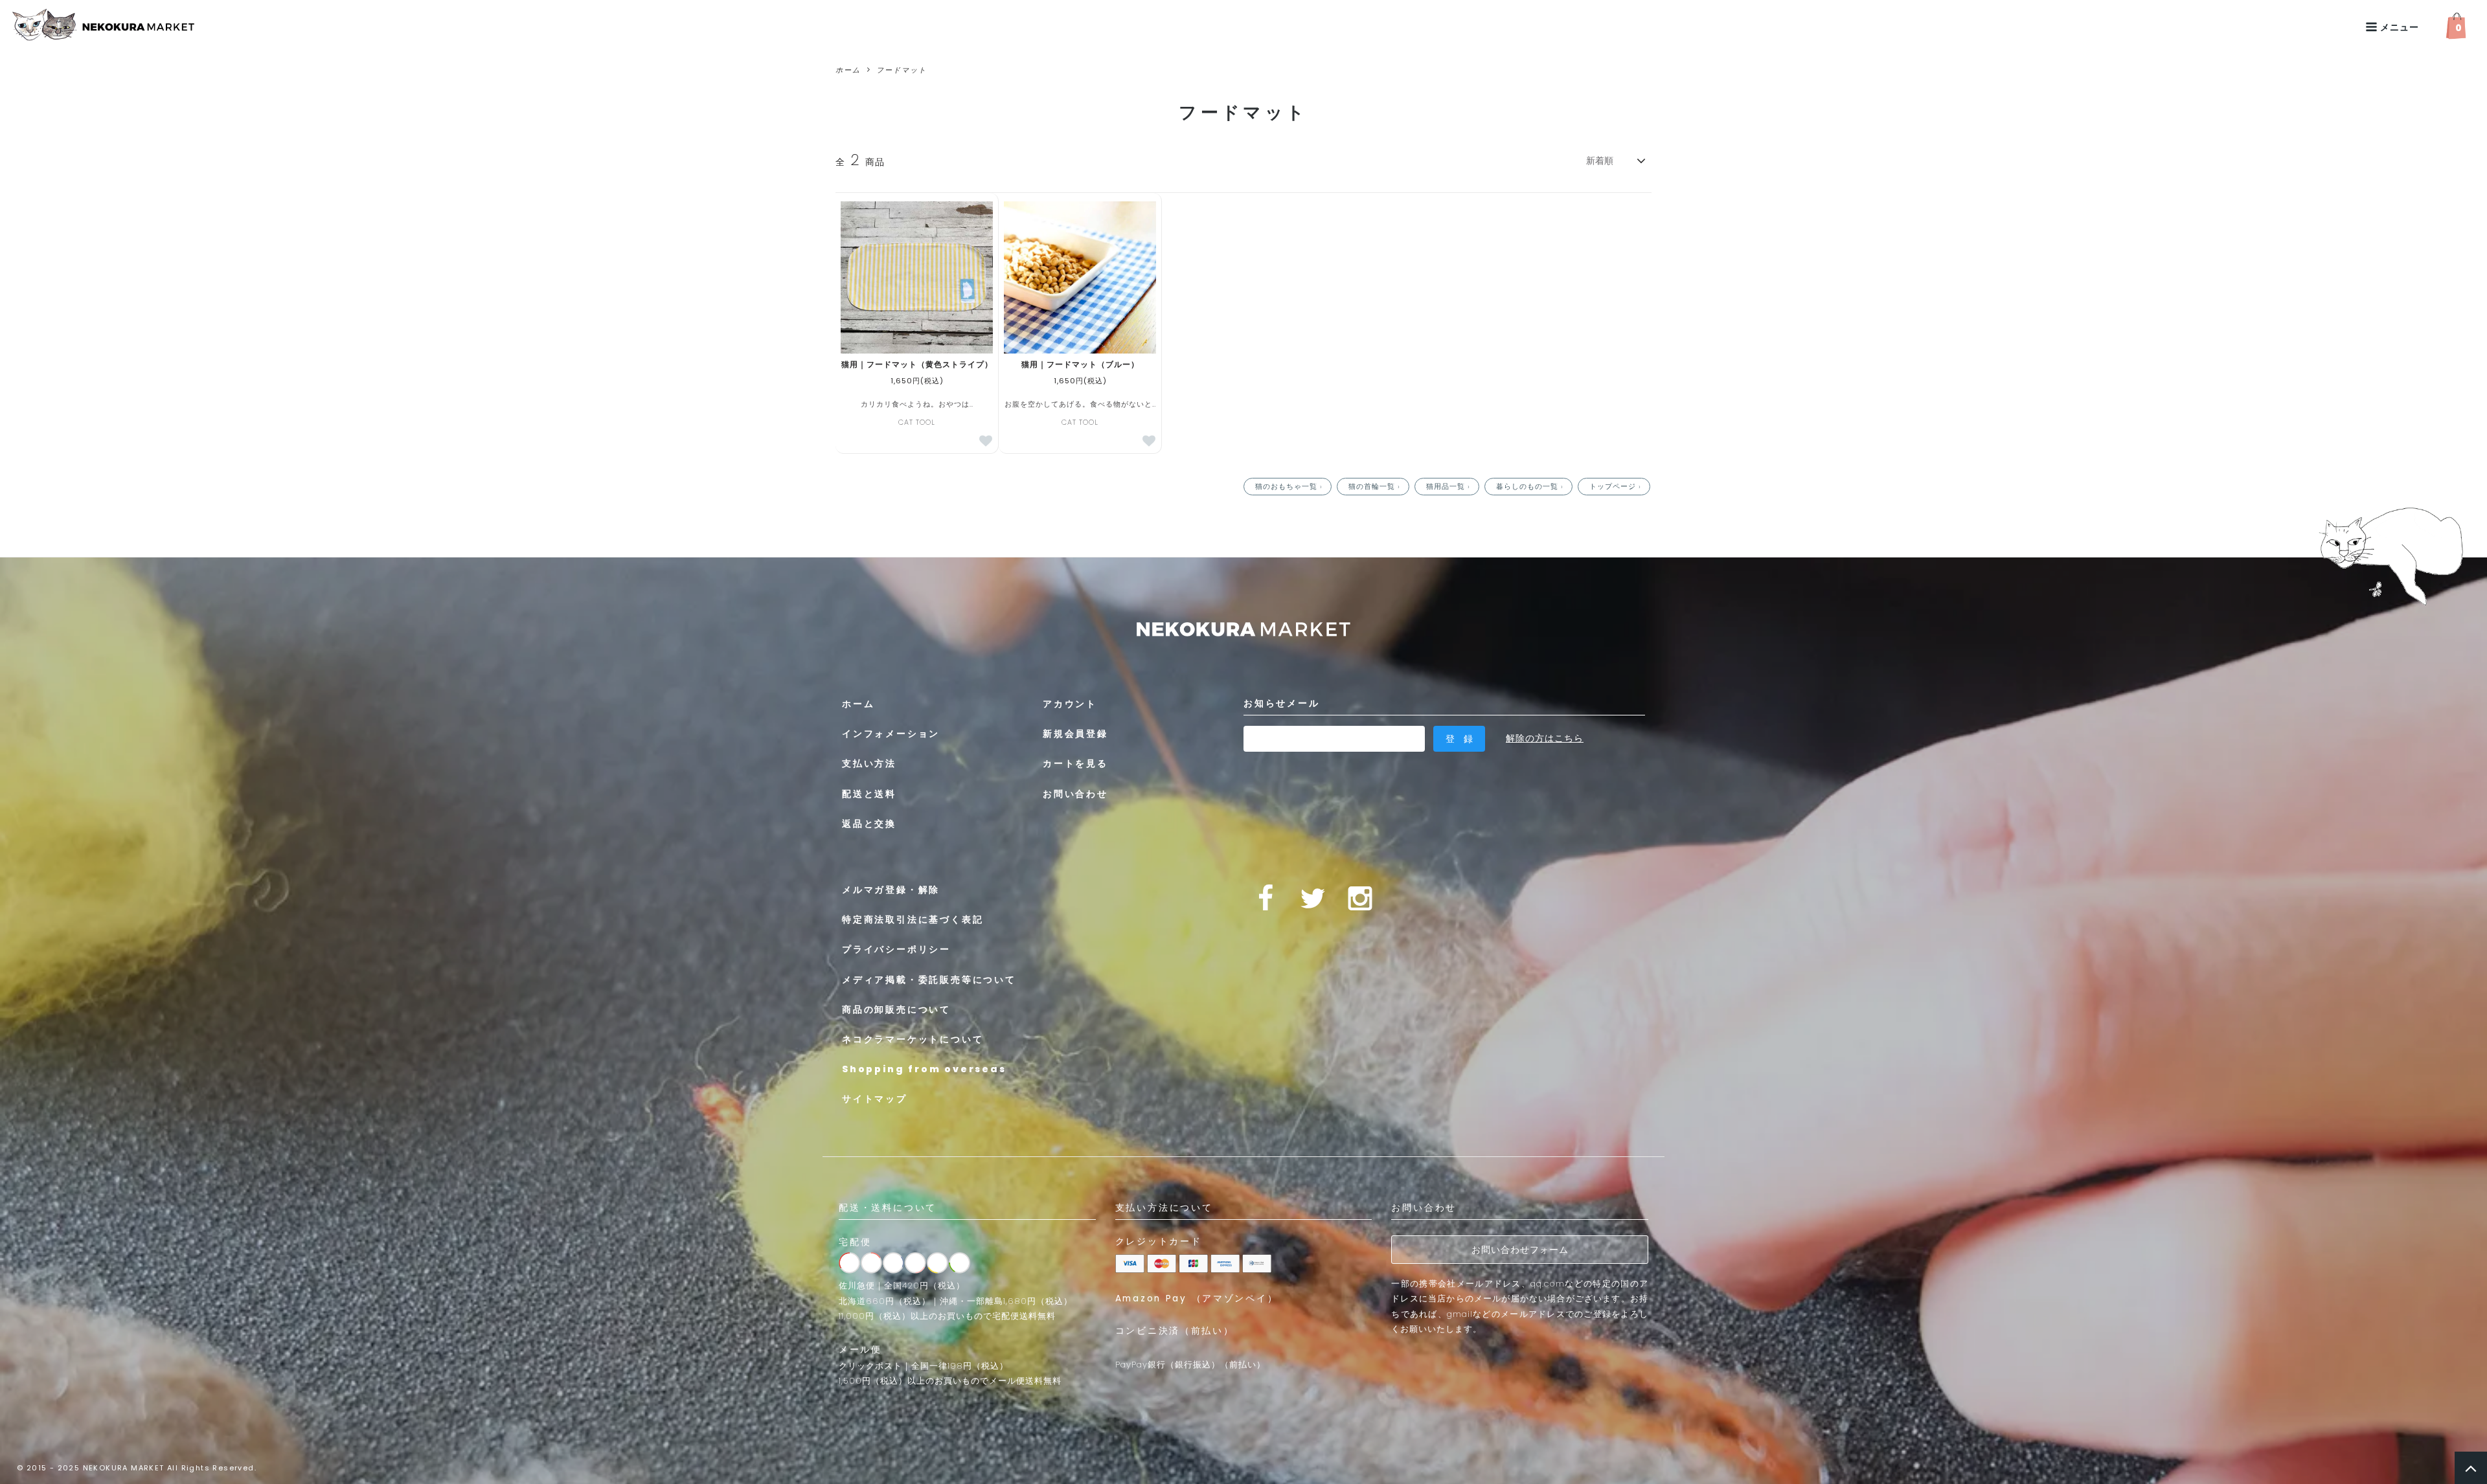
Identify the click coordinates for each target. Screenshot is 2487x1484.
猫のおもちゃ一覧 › (1290, 486)
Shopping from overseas (924, 1069)
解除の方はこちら (1545, 738)
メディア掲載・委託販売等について (929, 980)
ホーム (848, 70)
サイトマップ (875, 1099)
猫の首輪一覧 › (1376, 486)
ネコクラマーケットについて (913, 1039)
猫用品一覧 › (1449, 486)
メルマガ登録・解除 (891, 890)
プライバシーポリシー (896, 949)
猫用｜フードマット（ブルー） (1080, 365)
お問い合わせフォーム (1520, 1250)
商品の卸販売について (896, 1009)
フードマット (902, 70)
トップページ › (1617, 486)
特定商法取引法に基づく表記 (913, 919)
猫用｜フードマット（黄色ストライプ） (917, 365)
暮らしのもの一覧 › (1531, 486)
